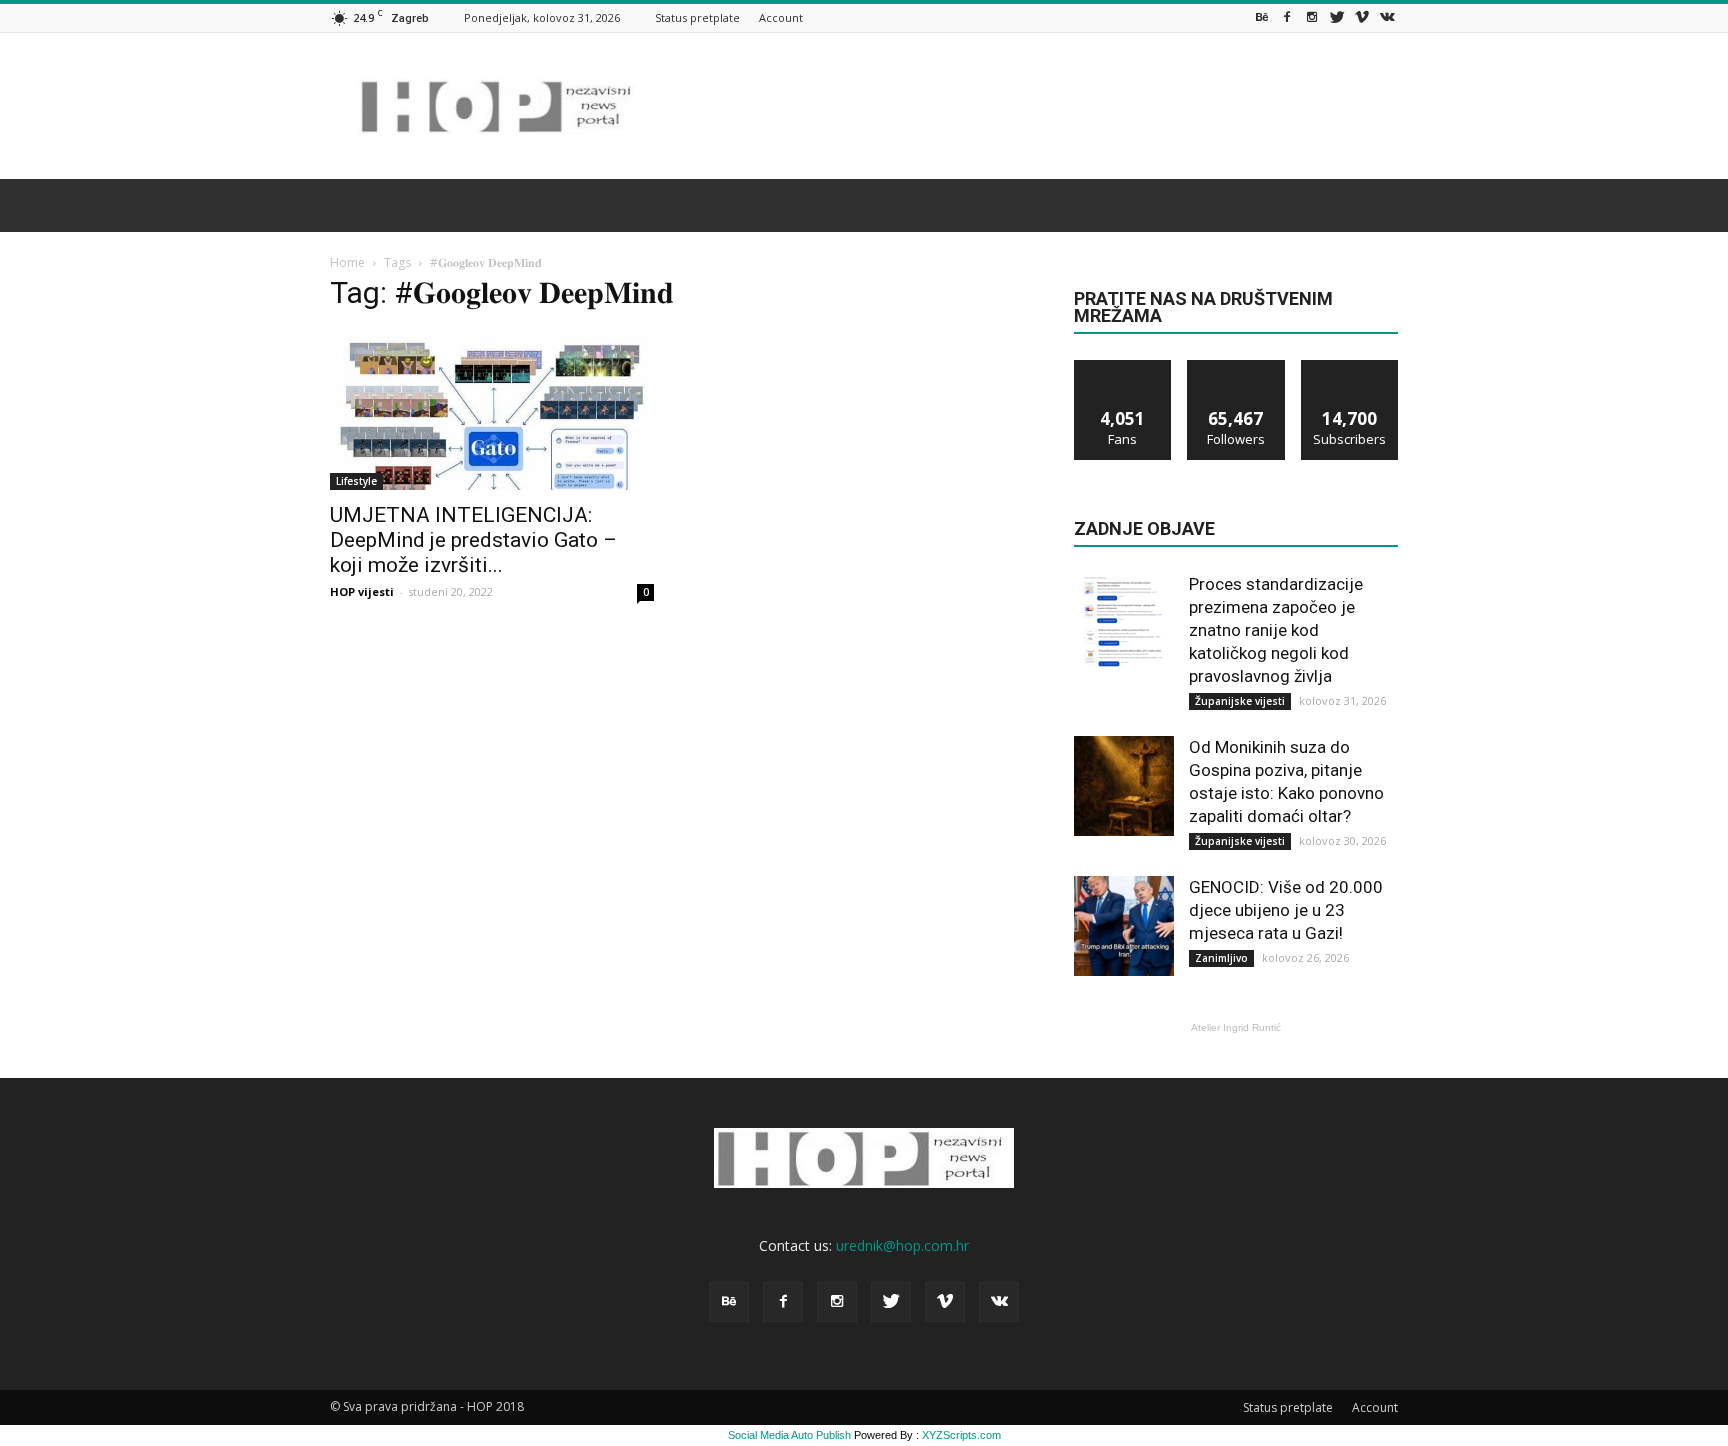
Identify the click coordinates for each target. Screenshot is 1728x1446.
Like (1123, 367)
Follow (1236, 367)
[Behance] (1262, 17)
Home (347, 262)
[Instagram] (1312, 17)
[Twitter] (1337, 17)
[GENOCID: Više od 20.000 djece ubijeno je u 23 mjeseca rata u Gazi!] (1124, 926)
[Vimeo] (1362, 17)
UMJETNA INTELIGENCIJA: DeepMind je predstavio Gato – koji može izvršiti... (473, 540)
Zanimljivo (1221, 958)
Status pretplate (697, 17)
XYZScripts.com (961, 1435)
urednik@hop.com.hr (902, 1245)
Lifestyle (356, 481)
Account (781, 17)
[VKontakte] (1387, 17)
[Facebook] (1287, 17)
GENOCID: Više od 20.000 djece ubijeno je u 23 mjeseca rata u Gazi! (1286, 910)
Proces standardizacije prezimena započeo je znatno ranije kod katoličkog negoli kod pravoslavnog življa (1276, 630)
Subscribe (1350, 367)
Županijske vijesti (1240, 701)
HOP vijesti (362, 591)
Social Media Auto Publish (789, 1435)
